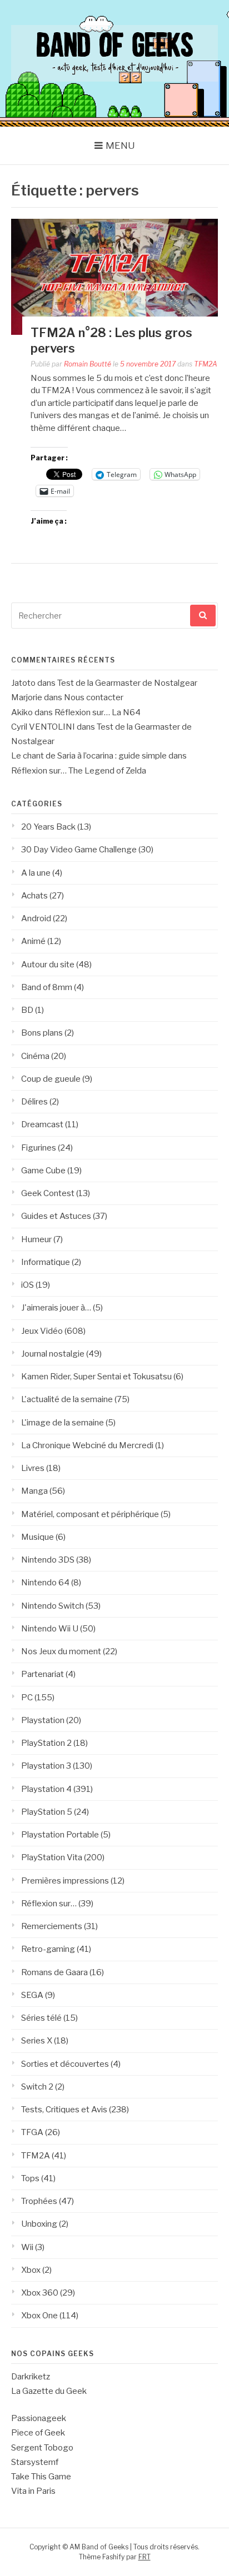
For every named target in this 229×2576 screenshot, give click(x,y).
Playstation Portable (60, 1835)
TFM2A (206, 364)
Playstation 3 (46, 1766)
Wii (27, 2247)
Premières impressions (65, 1881)
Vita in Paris (33, 2491)
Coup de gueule (51, 1079)
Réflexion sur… (49, 1904)
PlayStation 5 (47, 1812)
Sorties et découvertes (65, 2064)
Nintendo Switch (53, 1606)
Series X (37, 2041)
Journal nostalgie (53, 1354)
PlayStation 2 (46, 1743)
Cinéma (35, 1056)
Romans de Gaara (54, 1972)
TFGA (32, 2132)
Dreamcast (42, 1124)
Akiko (22, 712)
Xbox (31, 2270)
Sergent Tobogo (42, 2448)
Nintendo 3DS (48, 1560)
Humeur (36, 1239)
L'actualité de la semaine (67, 1399)
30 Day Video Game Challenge (79, 850)
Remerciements (52, 1926)
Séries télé (41, 2018)
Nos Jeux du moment (61, 1651)
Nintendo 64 (45, 1583)
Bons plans (42, 1033)
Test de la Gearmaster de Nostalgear (127, 683)
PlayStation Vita (52, 1857)
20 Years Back (48, 827)
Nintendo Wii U (50, 1629)
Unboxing (39, 2224)
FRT (145, 2557)
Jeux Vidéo (42, 1331)
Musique (38, 1537)
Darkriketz (31, 2377)
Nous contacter (94, 697)
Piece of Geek (38, 2433)
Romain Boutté (88, 364)
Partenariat (43, 1674)
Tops (30, 2178)
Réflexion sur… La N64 (98, 712)
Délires (34, 1102)
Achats (34, 896)
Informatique (46, 1262)
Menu (120, 145)
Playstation (43, 1720)
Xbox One (39, 2316)
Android (36, 918)
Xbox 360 (40, 2293)
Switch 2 (37, 2087)
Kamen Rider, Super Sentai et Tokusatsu (96, 1377)
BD (27, 1010)
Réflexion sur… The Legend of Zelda (79, 771)
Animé (33, 941)
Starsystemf (35, 2462)
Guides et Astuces (56, 1216)
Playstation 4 (46, 1789)
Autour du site (48, 965)
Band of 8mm (47, 987)
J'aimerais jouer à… (56, 1308)
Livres (33, 1468)
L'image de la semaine (63, 1423)
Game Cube (43, 1171)
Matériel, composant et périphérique (90, 1514)
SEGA (32, 1995)
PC (27, 1698)
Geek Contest (48, 1193)
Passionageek (39, 2418)
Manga (34, 1491)
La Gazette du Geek (49, 2391)
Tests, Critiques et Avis (64, 2110)
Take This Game (41, 2477)
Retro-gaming (48, 1949)
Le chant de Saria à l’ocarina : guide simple (89, 756)
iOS (28, 1285)
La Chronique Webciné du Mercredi (87, 1445)
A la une (36, 873)
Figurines (39, 1148)
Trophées (39, 2201)
